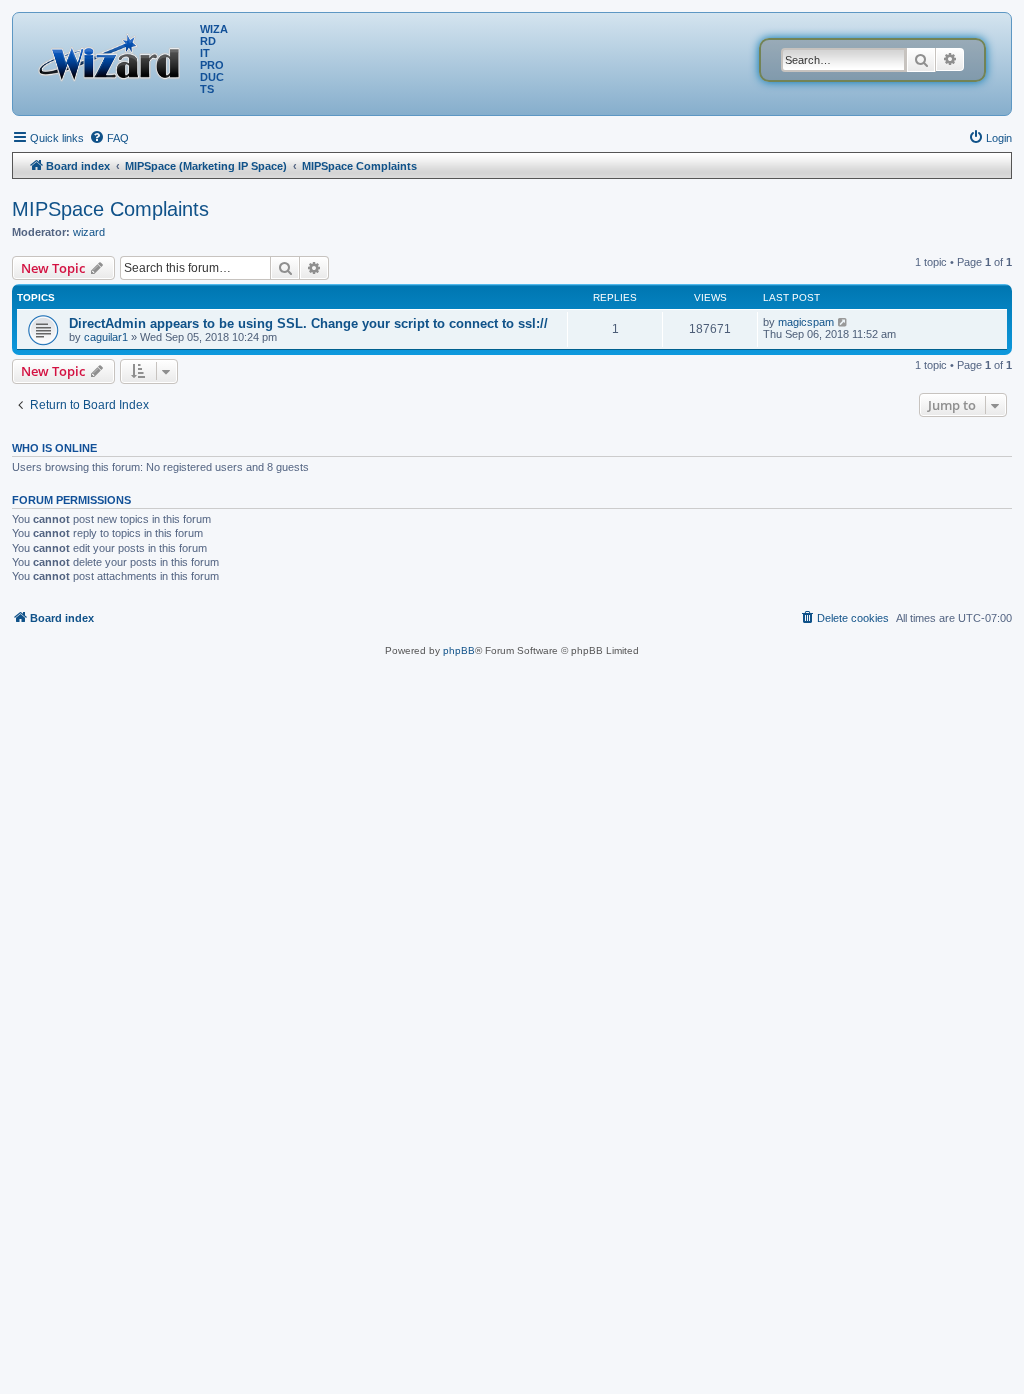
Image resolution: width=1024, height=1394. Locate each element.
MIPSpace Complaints (110, 209)
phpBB (459, 650)
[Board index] (114, 55)
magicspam (806, 322)
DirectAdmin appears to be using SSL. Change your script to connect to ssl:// (308, 323)
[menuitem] (109, 138)
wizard (89, 232)
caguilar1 (106, 337)
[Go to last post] (843, 322)
